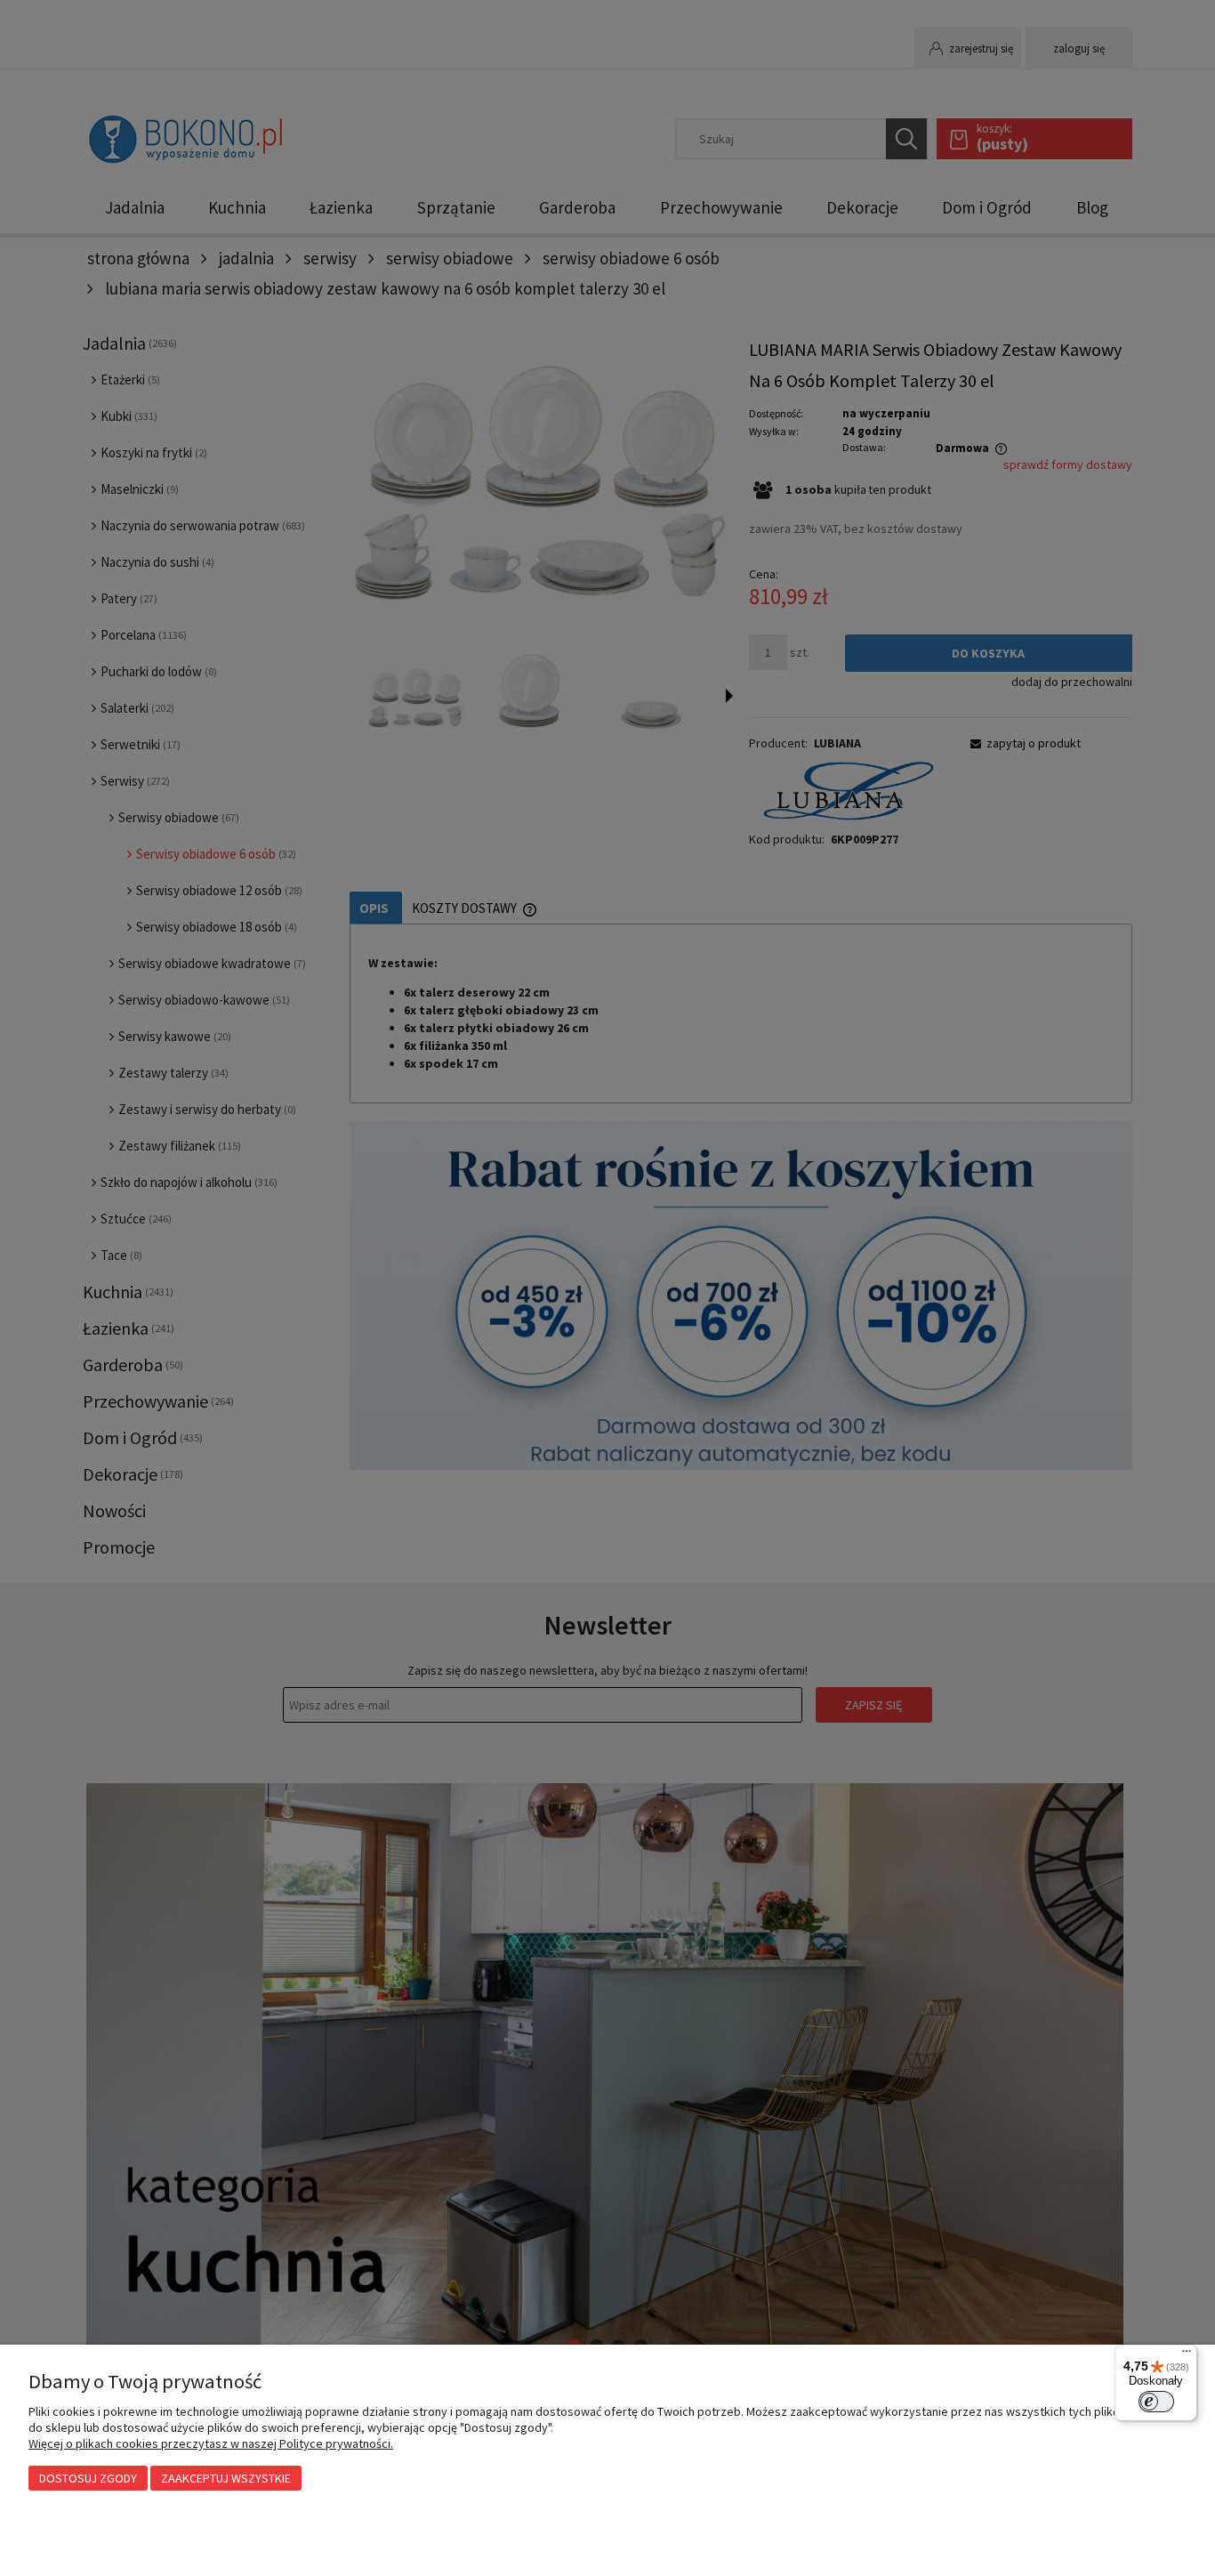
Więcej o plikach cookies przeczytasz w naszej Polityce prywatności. (211, 2443)
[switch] (1156, 2402)
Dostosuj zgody (88, 2478)
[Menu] (1187, 2355)
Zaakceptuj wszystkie (226, 2478)
